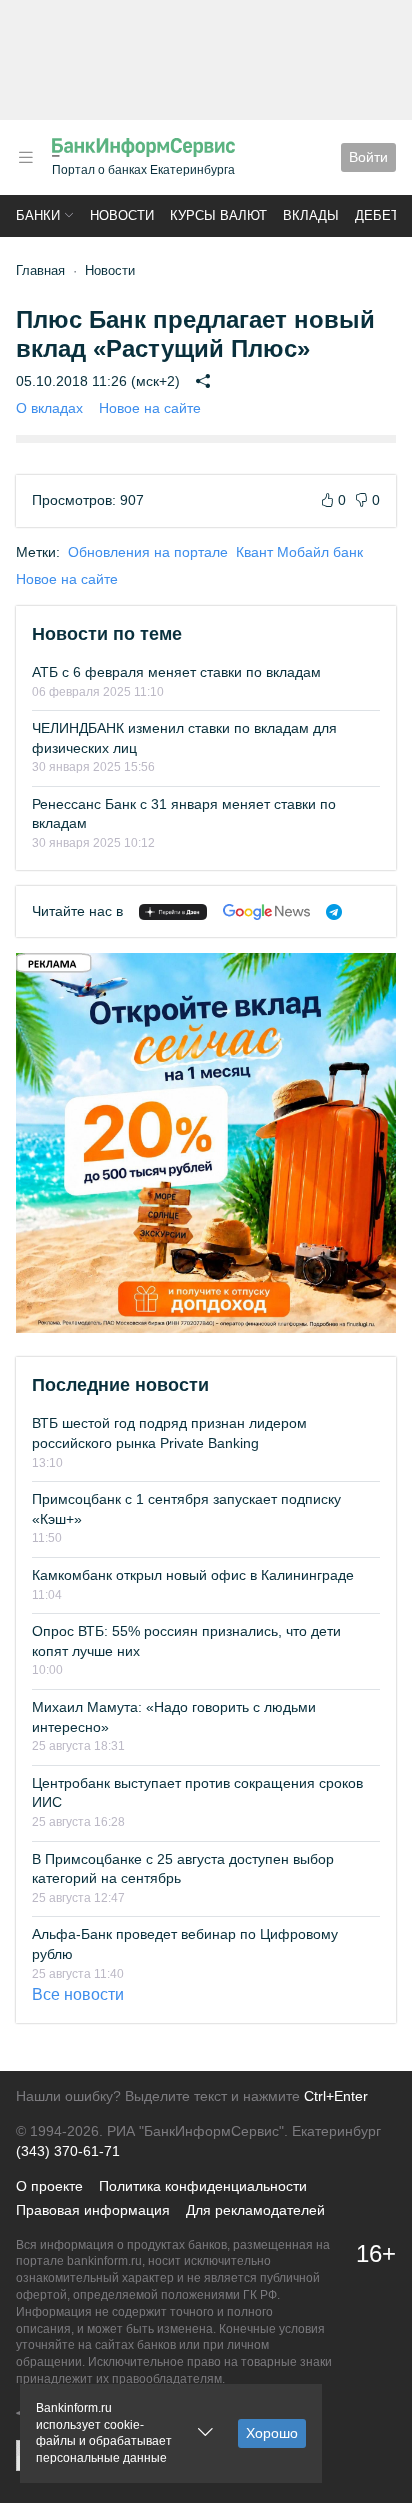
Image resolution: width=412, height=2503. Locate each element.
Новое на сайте (150, 408)
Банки (38, 215)
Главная (40, 270)
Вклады (311, 215)
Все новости (78, 1994)
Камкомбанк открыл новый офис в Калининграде (193, 1575)
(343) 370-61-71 (68, 2151)
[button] (26, 157)
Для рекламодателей (255, 2210)
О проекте (49, 2186)
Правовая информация (93, 2210)
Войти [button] (368, 157)
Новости (122, 215)
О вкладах (49, 408)
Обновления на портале (148, 552)
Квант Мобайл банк (299, 552)
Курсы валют (218, 215)
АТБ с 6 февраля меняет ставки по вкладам (176, 672)
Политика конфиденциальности (203, 2186)
